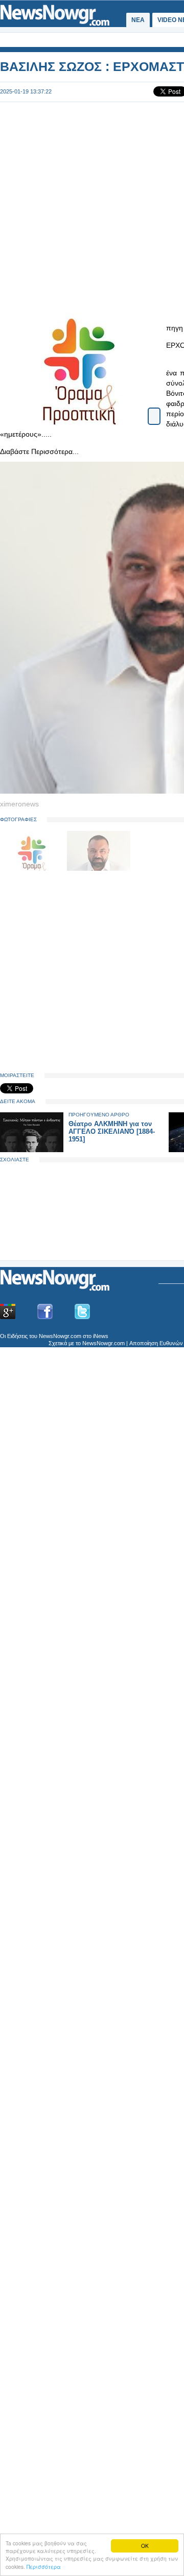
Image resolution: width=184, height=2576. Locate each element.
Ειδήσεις (17, 1336)
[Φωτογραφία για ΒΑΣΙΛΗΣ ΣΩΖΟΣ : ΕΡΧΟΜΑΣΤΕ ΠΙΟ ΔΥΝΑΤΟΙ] (154, 407)
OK (145, 2546)
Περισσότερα (44, 2567)
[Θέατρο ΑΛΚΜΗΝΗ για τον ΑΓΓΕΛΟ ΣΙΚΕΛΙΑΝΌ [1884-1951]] (32, 1150)
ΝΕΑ (138, 20)
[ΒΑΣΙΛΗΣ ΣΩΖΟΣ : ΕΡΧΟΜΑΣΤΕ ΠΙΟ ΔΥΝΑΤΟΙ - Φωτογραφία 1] (33, 869)
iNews (101, 1336)
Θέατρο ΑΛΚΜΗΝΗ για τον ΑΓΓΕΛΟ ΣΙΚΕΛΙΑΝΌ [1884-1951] (112, 1131)
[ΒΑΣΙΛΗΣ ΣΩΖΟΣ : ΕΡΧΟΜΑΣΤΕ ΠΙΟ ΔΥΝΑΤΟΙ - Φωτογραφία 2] (99, 869)
